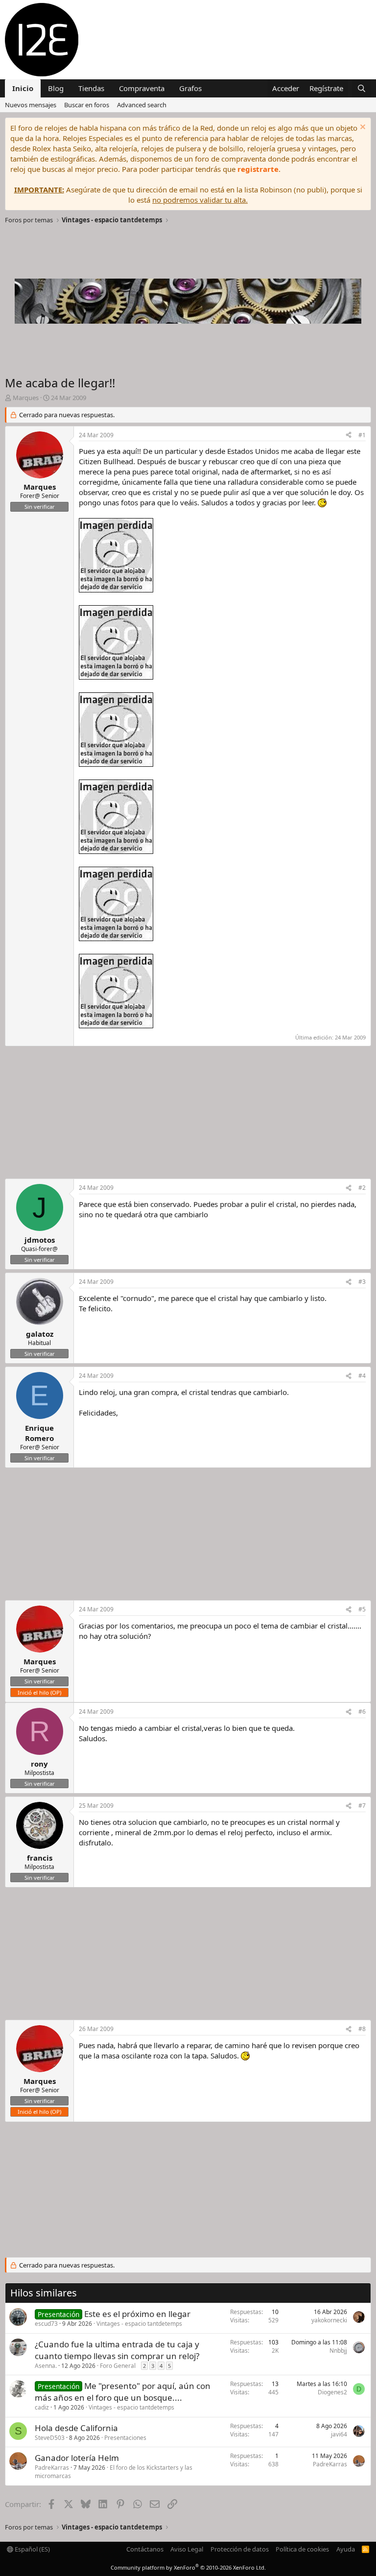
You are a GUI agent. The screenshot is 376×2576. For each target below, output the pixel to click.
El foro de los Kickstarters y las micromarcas (114, 2472)
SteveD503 (50, 2438)
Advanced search (142, 105)
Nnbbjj (338, 2351)
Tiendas (91, 88)
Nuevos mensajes (31, 105)
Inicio (23, 88)
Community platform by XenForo (188, 2567)
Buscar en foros (87, 105)
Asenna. (46, 2366)
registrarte (258, 169)
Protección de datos (240, 2549)
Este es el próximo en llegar (137, 2314)
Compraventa (142, 88)
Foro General (118, 2366)
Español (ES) (32, 2549)
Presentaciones (125, 2438)
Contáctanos (145, 2549)
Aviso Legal (187, 2549)
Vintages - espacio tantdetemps (139, 2324)
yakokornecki (329, 2320)
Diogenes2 (332, 2392)
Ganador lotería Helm (77, 2458)
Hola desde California (76, 2428)
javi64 (339, 2434)
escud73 (46, 2324)
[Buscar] (362, 88)
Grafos (190, 88)
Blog (56, 88)
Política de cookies (302, 2549)
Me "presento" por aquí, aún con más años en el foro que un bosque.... (123, 2392)
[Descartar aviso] (362, 128)
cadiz (42, 2407)
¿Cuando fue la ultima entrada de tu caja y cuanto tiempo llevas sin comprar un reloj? (117, 2350)
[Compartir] (349, 436)
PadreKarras (52, 2468)
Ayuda (346, 2549)
